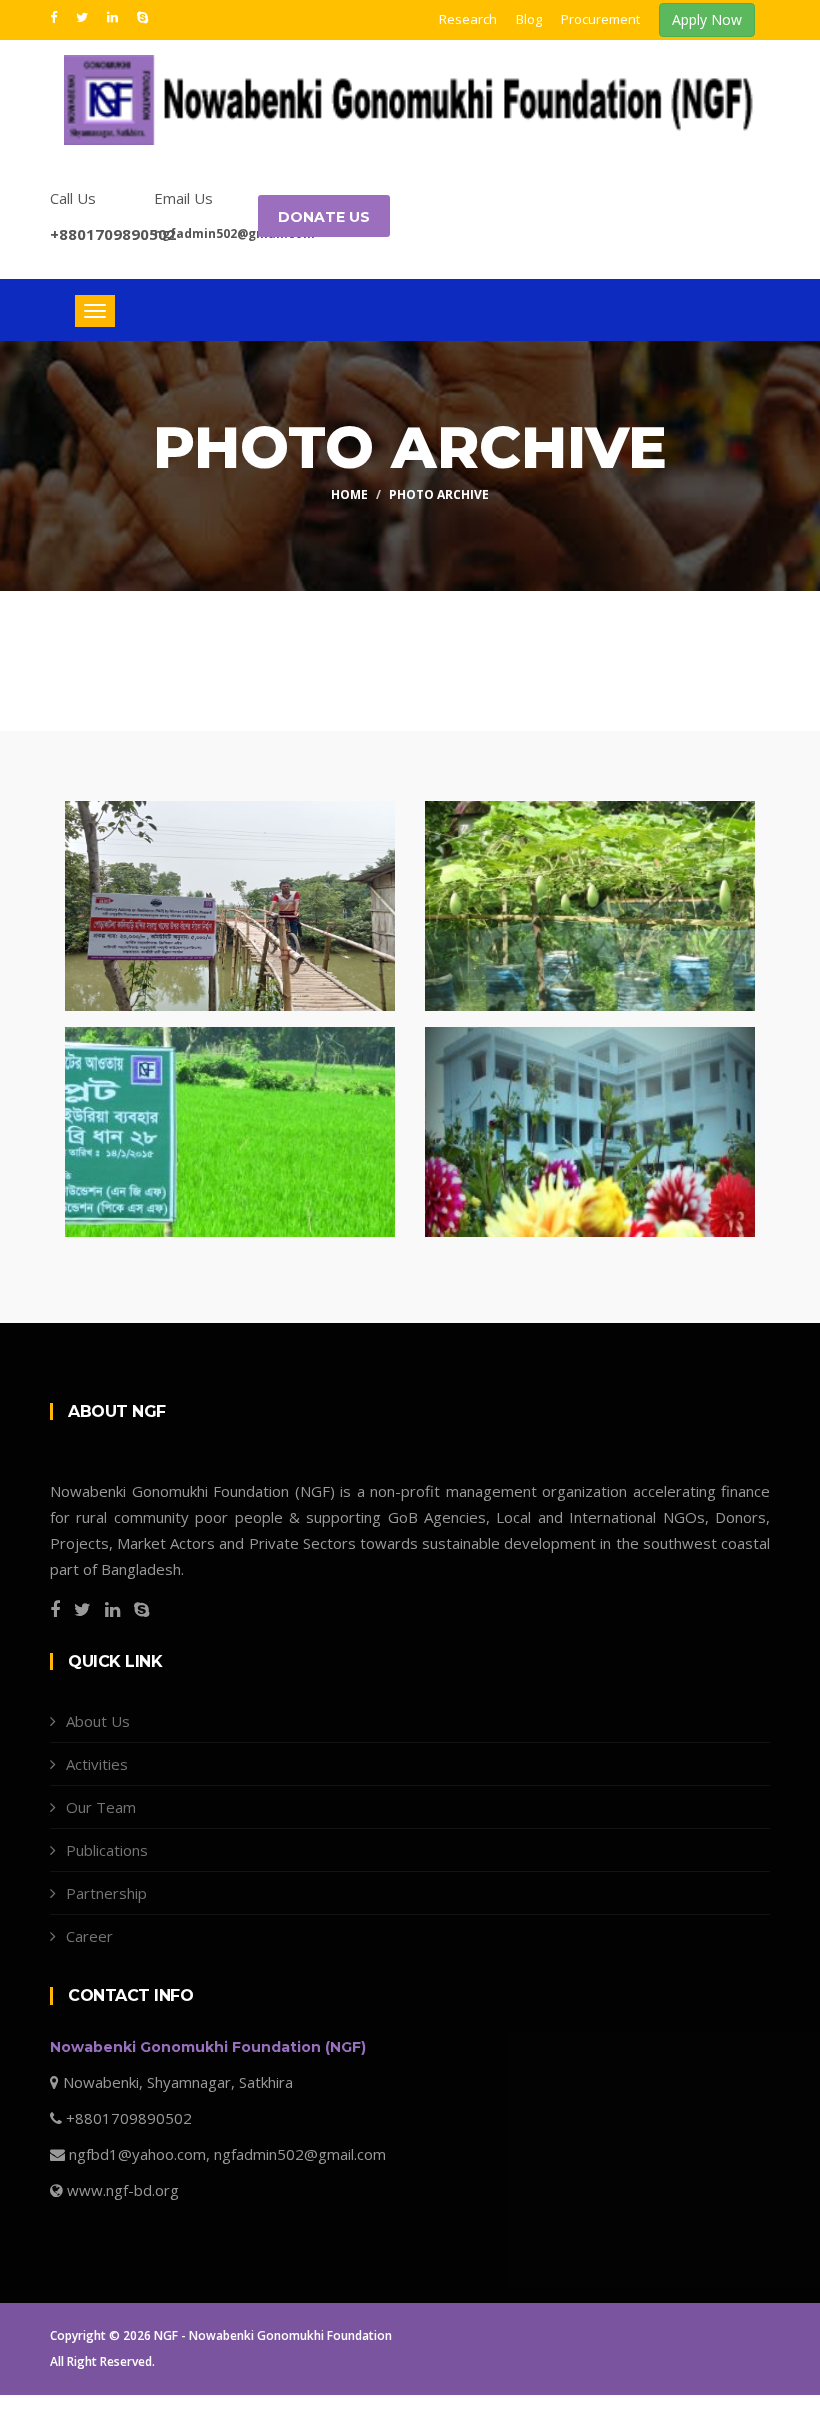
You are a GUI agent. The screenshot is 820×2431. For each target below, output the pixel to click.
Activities (97, 1764)
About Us (98, 1721)
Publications (107, 1850)
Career (89, 1936)
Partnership (106, 1893)
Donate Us (324, 217)
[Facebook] (55, 16)
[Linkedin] (114, 16)
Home (349, 494)
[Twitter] (84, 16)
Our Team (101, 1807)
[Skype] (142, 16)
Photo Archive (439, 494)
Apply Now (707, 19)
